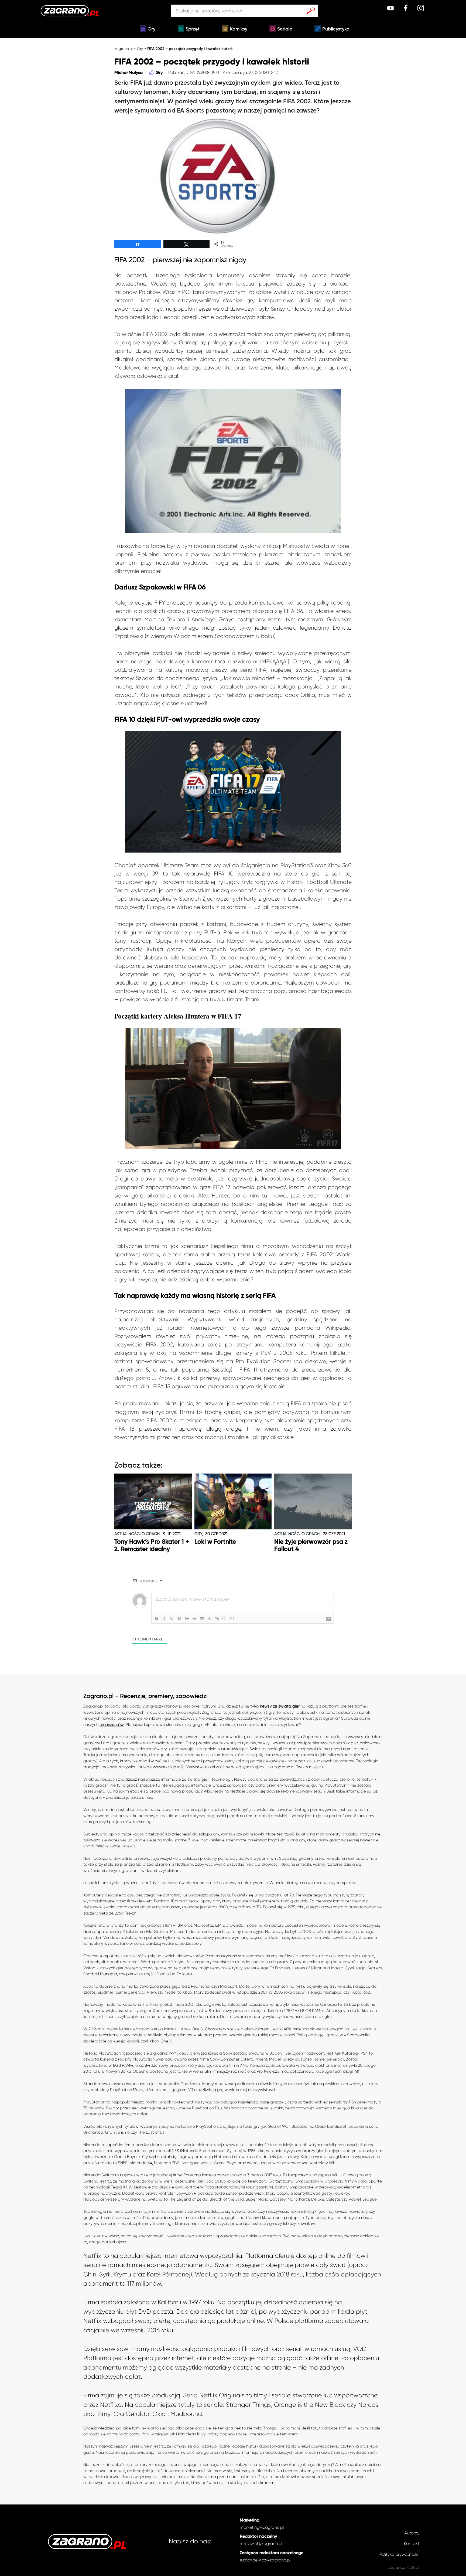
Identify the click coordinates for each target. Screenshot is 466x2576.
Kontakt (412, 2543)
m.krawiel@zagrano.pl (261, 2543)
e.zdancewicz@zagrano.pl (265, 2560)
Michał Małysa (129, 73)
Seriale (285, 29)
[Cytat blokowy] (202, 1618)
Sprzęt (193, 29)
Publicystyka (336, 29)
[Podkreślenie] (172, 1618)
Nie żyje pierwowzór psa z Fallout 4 (311, 1546)
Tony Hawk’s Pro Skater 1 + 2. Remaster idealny (152, 1546)
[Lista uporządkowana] (187, 1618)
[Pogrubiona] (157, 1618)
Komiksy (239, 29)
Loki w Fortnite (215, 1542)
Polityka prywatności (399, 2554)
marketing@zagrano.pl (262, 2527)
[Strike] (179, 1618)
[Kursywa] (164, 1618)
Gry (151, 29)
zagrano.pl (124, 49)
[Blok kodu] (210, 1618)
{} (224, 1618)
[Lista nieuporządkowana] (194, 1618)
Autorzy (412, 2533)
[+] (232, 1618)
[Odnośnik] (217, 1618)
